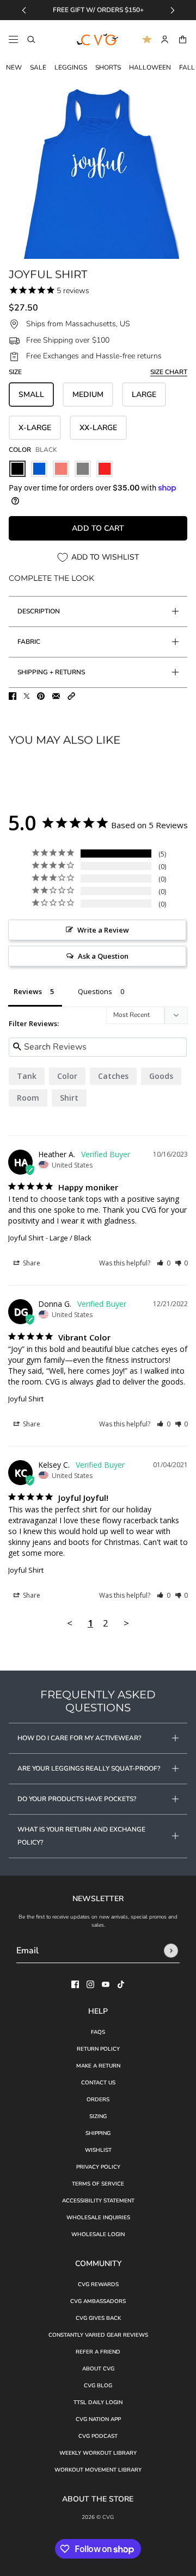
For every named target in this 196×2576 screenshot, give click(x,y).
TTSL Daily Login (98, 2403)
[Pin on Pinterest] (41, 696)
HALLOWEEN (150, 67)
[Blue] (39, 469)
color (67, 1076)
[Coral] (61, 469)
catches (113, 1076)
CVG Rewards (98, 2285)
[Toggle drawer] (13, 39)
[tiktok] (121, 1984)
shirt (69, 1098)
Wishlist (98, 2150)
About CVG (98, 2369)
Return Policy (98, 2049)
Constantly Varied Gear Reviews (98, 2335)
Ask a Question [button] (103, 956)
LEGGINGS (71, 67)
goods (161, 1076)
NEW (14, 67)
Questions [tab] (95, 991)
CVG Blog (98, 2386)
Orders (98, 2100)
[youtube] (106, 1984)
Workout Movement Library (98, 2470)
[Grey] (83, 469)
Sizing (98, 2116)
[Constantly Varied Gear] (98, 40)
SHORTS (108, 67)
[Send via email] (56, 696)
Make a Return (98, 2066)
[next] (173, 10)
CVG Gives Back (98, 2318)
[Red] (105, 469)
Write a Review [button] (103, 930)
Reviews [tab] (28, 991)
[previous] (24, 10)
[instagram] (90, 1984)
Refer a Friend (98, 2352)
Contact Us (98, 2083)
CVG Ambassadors (98, 2301)
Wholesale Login (98, 2234)
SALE (38, 67)
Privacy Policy (98, 2167)
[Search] (31, 39)
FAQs (98, 2032)
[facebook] (75, 1984)
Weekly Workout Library (98, 2453)
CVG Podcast (98, 2436)
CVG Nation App (98, 2419)
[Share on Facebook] (13, 696)
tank (27, 1076)
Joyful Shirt (26, 1238)
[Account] (165, 39)
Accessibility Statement (98, 2201)
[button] (71, 696)
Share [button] (31, 1263)
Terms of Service (98, 2184)
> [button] (126, 1623)
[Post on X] (27, 696)
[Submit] (171, 1951)
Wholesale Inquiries (98, 2218)
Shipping (98, 2133)
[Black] (17, 469)
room (28, 1098)
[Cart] (183, 39)
